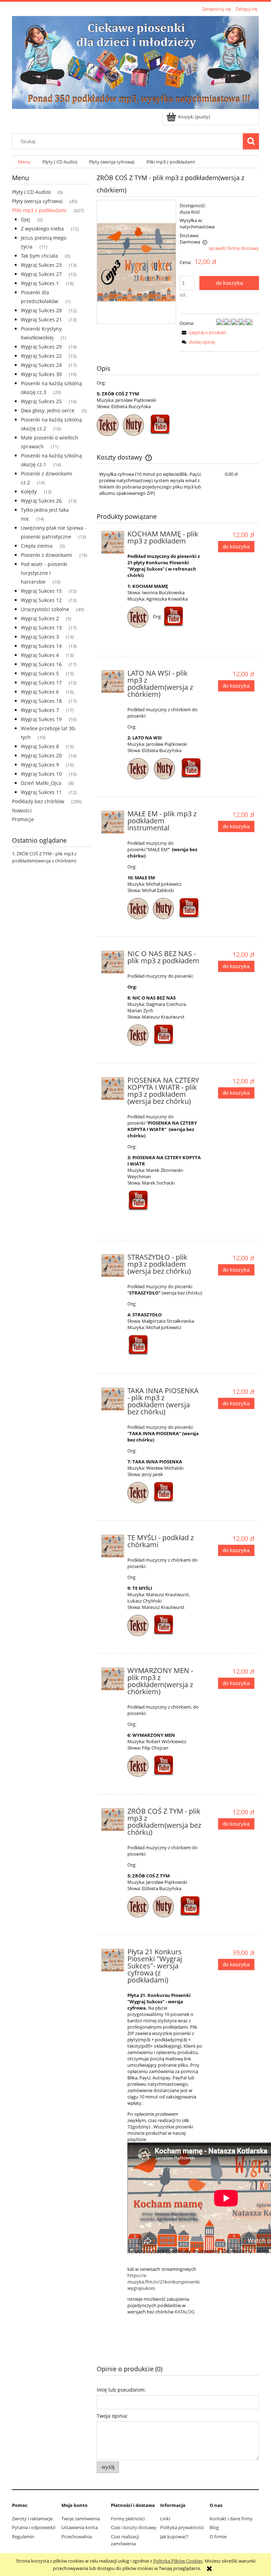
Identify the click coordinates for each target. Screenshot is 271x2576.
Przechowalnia (77, 2537)
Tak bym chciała (39, 256)
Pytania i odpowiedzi (34, 2527)
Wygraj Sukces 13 (41, 628)
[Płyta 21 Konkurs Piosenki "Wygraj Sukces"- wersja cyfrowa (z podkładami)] (113, 1960)
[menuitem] (24, 162)
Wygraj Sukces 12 (41, 600)
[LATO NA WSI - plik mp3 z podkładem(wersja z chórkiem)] (113, 681)
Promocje (23, 819)
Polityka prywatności (182, 2527)
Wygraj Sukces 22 (41, 356)
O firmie (218, 2537)
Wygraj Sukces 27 (41, 274)
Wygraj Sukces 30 (41, 374)
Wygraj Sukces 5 (40, 673)
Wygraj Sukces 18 (41, 701)
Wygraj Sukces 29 (41, 347)
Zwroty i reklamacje (32, 2519)
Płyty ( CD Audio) (31, 192)
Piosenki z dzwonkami (47, 555)
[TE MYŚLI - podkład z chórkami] (113, 1546)
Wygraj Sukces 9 (40, 765)
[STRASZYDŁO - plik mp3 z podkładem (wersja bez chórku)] (113, 1265)
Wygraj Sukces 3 (40, 637)
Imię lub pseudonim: (121, 2390)
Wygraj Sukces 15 (41, 591)
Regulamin (23, 2537)
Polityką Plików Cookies (178, 2561)
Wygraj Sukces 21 (41, 319)
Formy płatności (128, 2519)
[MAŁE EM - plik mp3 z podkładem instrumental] (113, 822)
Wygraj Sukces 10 (41, 774)
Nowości (22, 810)
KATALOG (185, 2312)
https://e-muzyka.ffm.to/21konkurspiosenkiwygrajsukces (164, 2282)
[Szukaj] (251, 141)
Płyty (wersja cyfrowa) (37, 201)
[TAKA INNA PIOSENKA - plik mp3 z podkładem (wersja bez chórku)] (113, 1399)
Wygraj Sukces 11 (41, 792)
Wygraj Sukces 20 (41, 755)
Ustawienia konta (80, 2527)
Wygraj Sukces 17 (41, 683)
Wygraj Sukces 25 (41, 401)
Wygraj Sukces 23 (41, 265)
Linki (165, 2519)
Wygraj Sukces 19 (41, 719)
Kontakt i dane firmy (231, 2519)
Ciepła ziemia (37, 546)
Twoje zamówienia (81, 2519)
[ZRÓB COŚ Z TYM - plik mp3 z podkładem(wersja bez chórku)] (113, 1819)
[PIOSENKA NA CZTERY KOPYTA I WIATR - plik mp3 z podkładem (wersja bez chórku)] (113, 1089)
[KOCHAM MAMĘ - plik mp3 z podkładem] (113, 542)
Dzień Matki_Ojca (41, 783)
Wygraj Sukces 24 (41, 365)
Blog (214, 2527)
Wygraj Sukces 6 (40, 692)
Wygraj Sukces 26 (41, 501)
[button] (203, 332)
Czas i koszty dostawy (134, 2527)
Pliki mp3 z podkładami (39, 210)
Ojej (26, 219)
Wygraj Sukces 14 (41, 646)
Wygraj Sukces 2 (40, 618)
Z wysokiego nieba (42, 229)
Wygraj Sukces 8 (40, 746)
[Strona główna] (135, 61)
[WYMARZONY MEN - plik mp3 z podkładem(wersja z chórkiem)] (113, 1679)
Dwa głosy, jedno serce (48, 410)
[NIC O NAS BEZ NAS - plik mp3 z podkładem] (113, 962)
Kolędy (29, 491)
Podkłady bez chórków (38, 801)
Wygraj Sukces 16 (41, 664)
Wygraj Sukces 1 (40, 283)
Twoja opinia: (112, 2416)
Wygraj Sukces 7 (40, 710)
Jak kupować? (174, 2537)
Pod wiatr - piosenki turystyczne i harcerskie (44, 573)
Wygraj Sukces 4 (40, 655)
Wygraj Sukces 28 (41, 310)
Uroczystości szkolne (45, 609)
